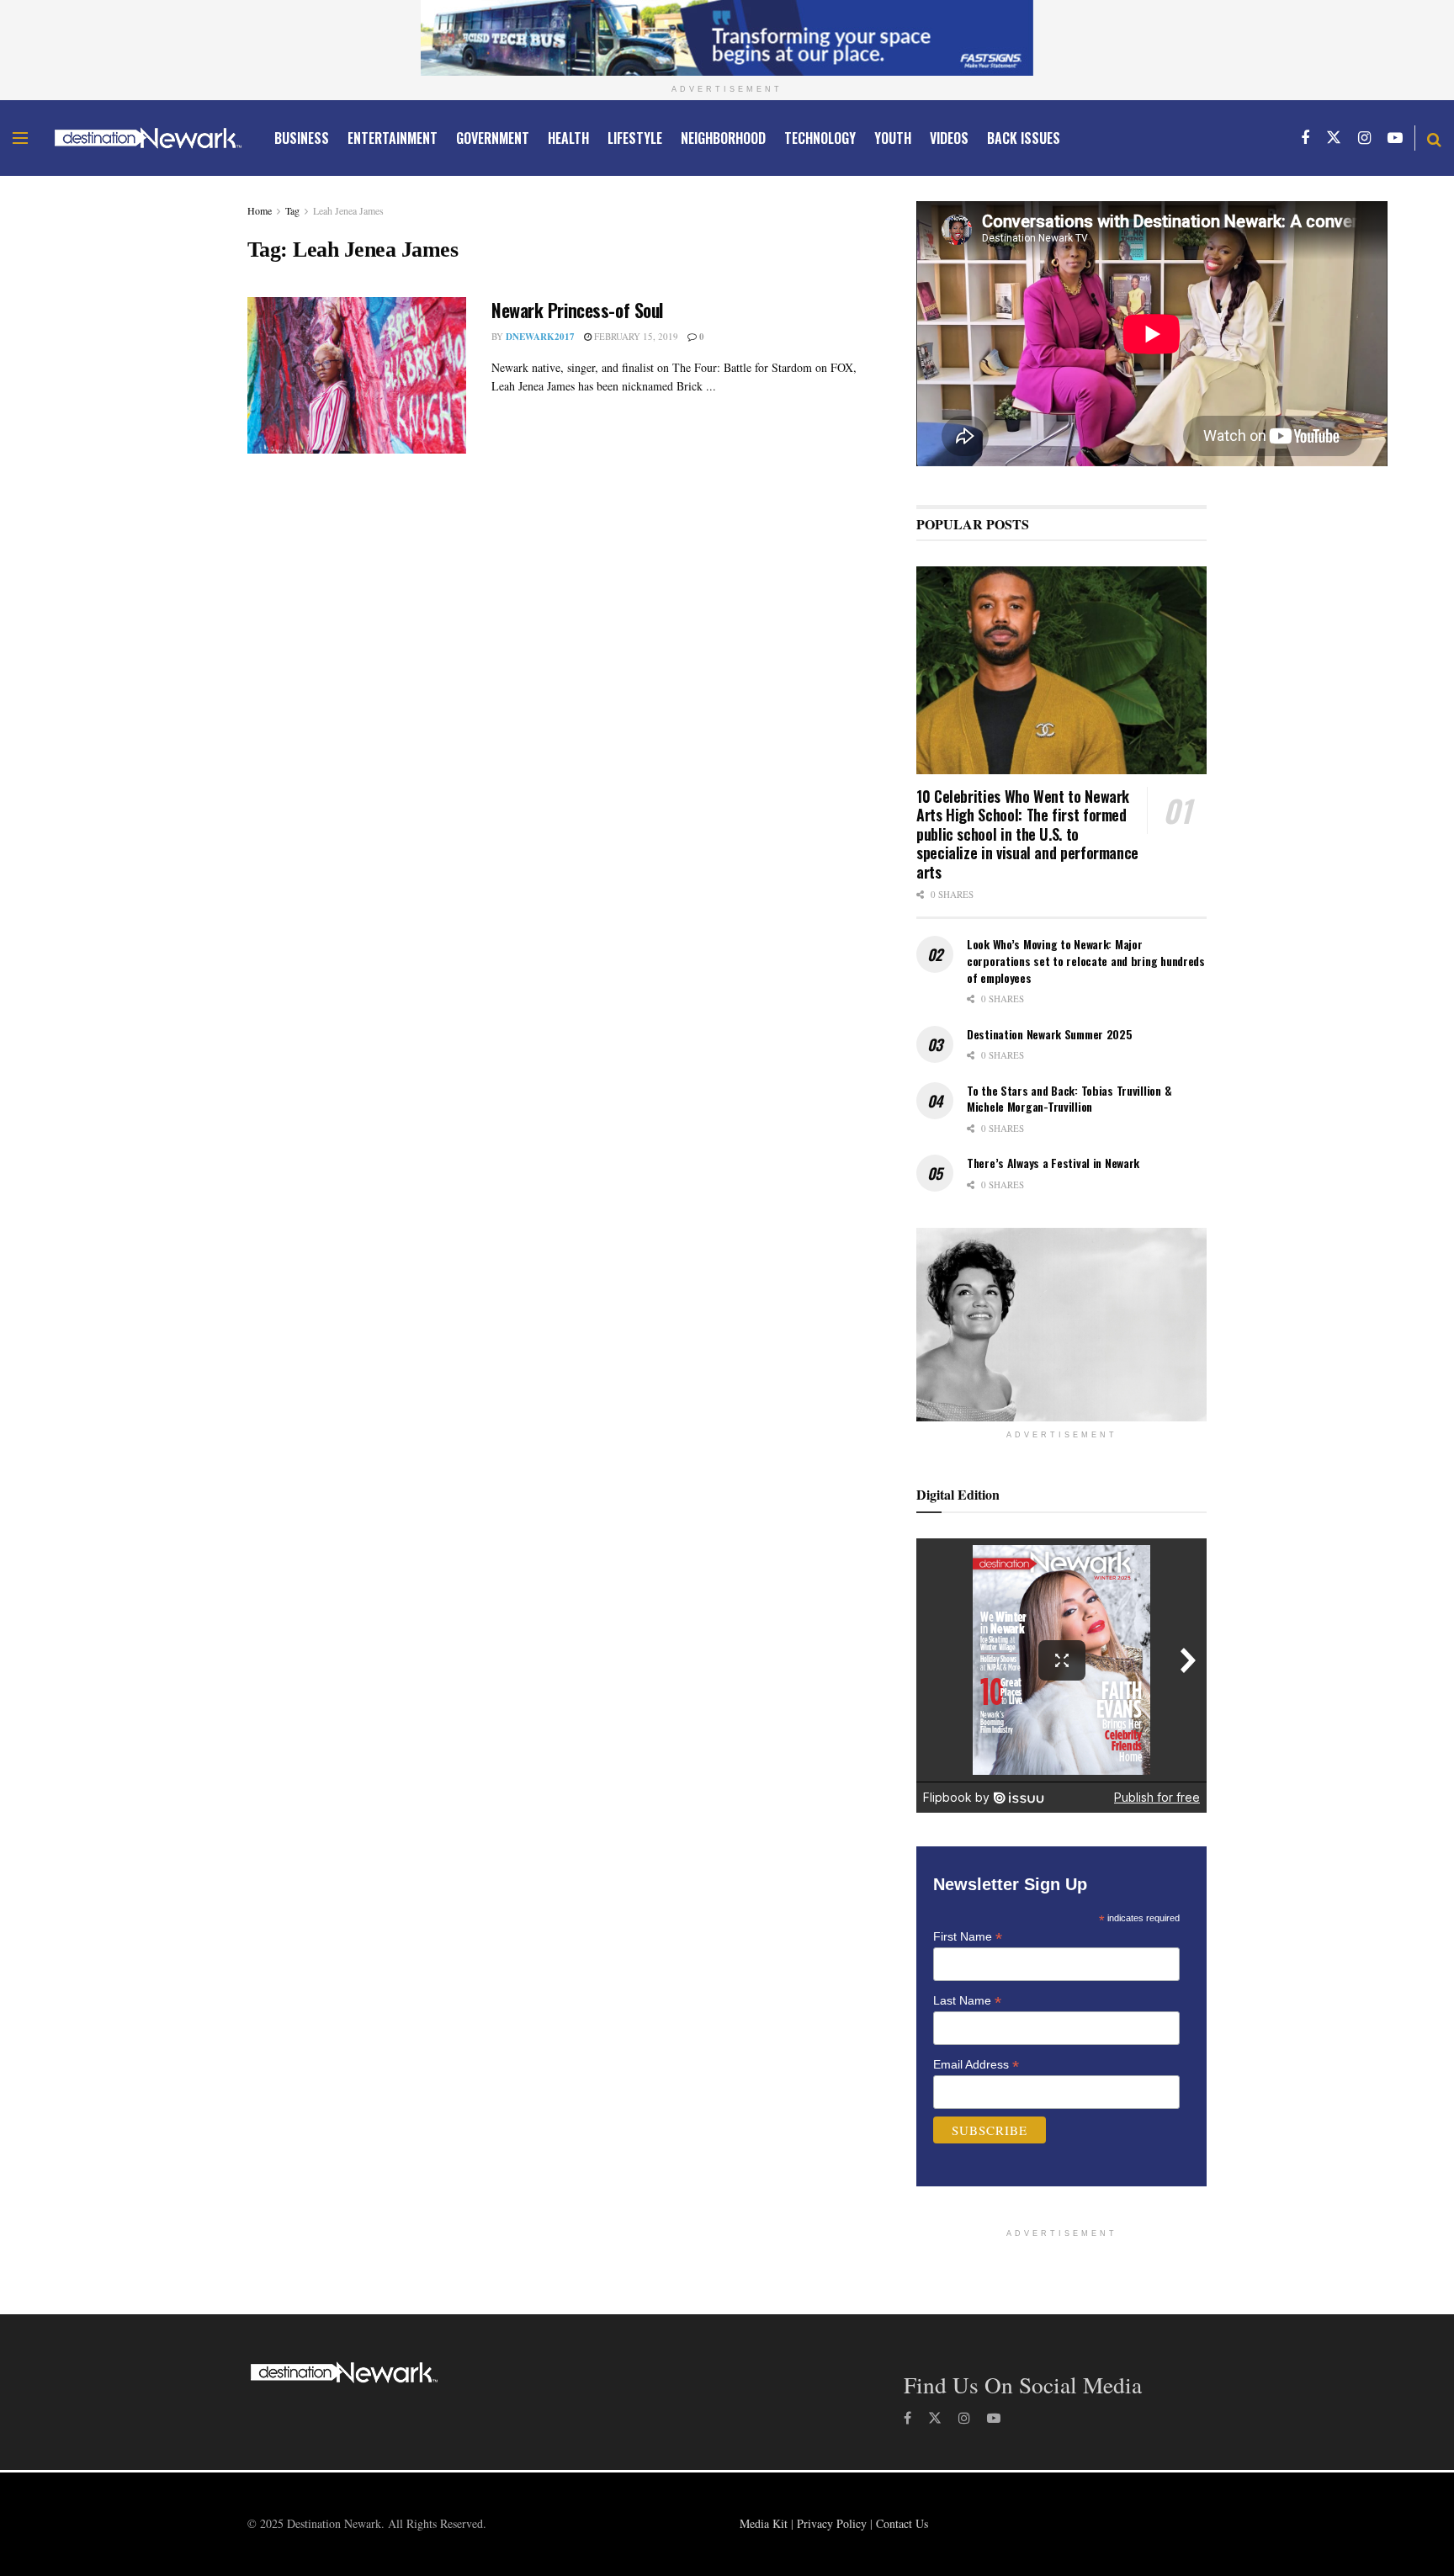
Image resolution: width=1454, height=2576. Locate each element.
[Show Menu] (20, 138)
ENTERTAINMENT (393, 138)
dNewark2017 (540, 337)
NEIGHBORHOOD (723, 138)
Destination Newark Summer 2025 (1050, 1034)
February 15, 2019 (635, 336)
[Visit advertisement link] (727, 38)
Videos (949, 138)
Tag (292, 210)
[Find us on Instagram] (1364, 138)
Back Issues (1024, 138)
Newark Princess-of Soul (577, 310)
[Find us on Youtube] (1395, 138)
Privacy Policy (832, 2523)
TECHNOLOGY (820, 138)
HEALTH (568, 138)
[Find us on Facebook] (1305, 138)
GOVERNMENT (493, 138)
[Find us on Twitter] (1334, 138)
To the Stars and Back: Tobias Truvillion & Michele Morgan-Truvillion (1069, 1099)
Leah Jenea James (348, 210)
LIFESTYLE (635, 138)
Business (302, 138)
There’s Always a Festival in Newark (1053, 1163)
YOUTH (893, 138)
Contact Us (902, 2523)
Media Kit (764, 2523)
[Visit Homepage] (148, 138)
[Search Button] (1434, 138)
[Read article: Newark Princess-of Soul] (357, 375)
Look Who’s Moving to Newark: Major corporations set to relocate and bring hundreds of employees (1086, 960)
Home (260, 210)
